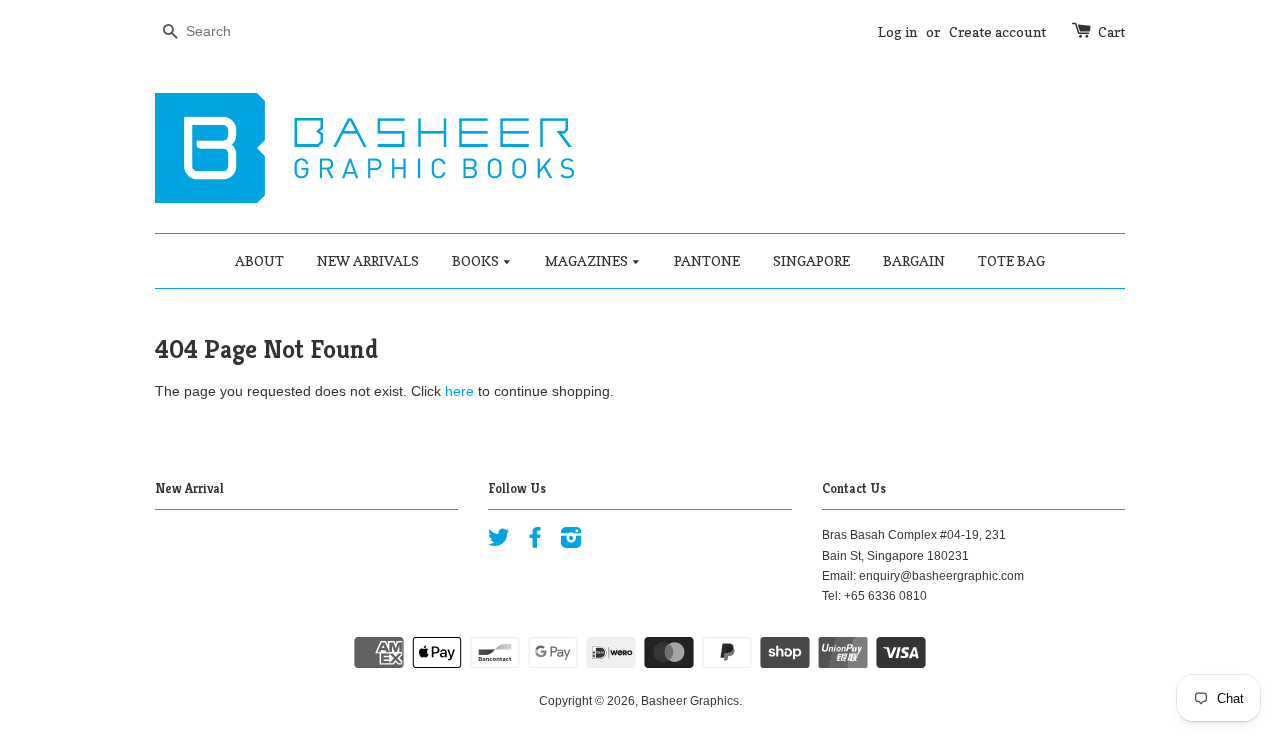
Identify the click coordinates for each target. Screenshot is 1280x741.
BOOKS (477, 260)
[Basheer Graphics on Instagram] (571, 542)
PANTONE (707, 260)
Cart (1111, 31)
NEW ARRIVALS (368, 260)
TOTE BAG (1011, 260)
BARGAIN (914, 260)
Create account (997, 31)
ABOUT (259, 260)
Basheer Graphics (690, 701)
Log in (897, 31)
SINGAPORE (811, 260)
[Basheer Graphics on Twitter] (499, 542)
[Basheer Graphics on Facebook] (535, 542)
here (459, 391)
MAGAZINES (588, 260)
